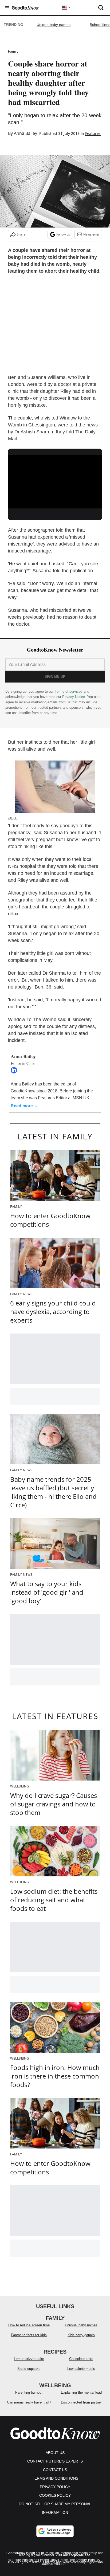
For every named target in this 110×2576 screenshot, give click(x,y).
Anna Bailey (25, 133)
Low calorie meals (81, 2369)
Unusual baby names (81, 2325)
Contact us (55, 2470)
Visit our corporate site (73, 2555)
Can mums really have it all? (29, 2402)
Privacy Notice (74, 697)
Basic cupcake (29, 2369)
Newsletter (91, 234)
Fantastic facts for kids (29, 2335)
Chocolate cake (81, 2359)
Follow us (63, 234)
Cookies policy (55, 2495)
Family (13, 51)
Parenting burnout (29, 2392)
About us (55, 2453)
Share (21, 234)
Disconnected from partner (81, 2402)
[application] (55, 481)
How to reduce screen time (29, 2325)
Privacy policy (55, 2487)
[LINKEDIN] (15, 1070)
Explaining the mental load (81, 2392)
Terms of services (69, 691)
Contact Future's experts (55, 2461)
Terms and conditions (55, 2478)
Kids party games (81, 2335)
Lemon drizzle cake (29, 2359)
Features (93, 133)
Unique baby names (54, 25)
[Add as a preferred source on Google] (55, 2531)
